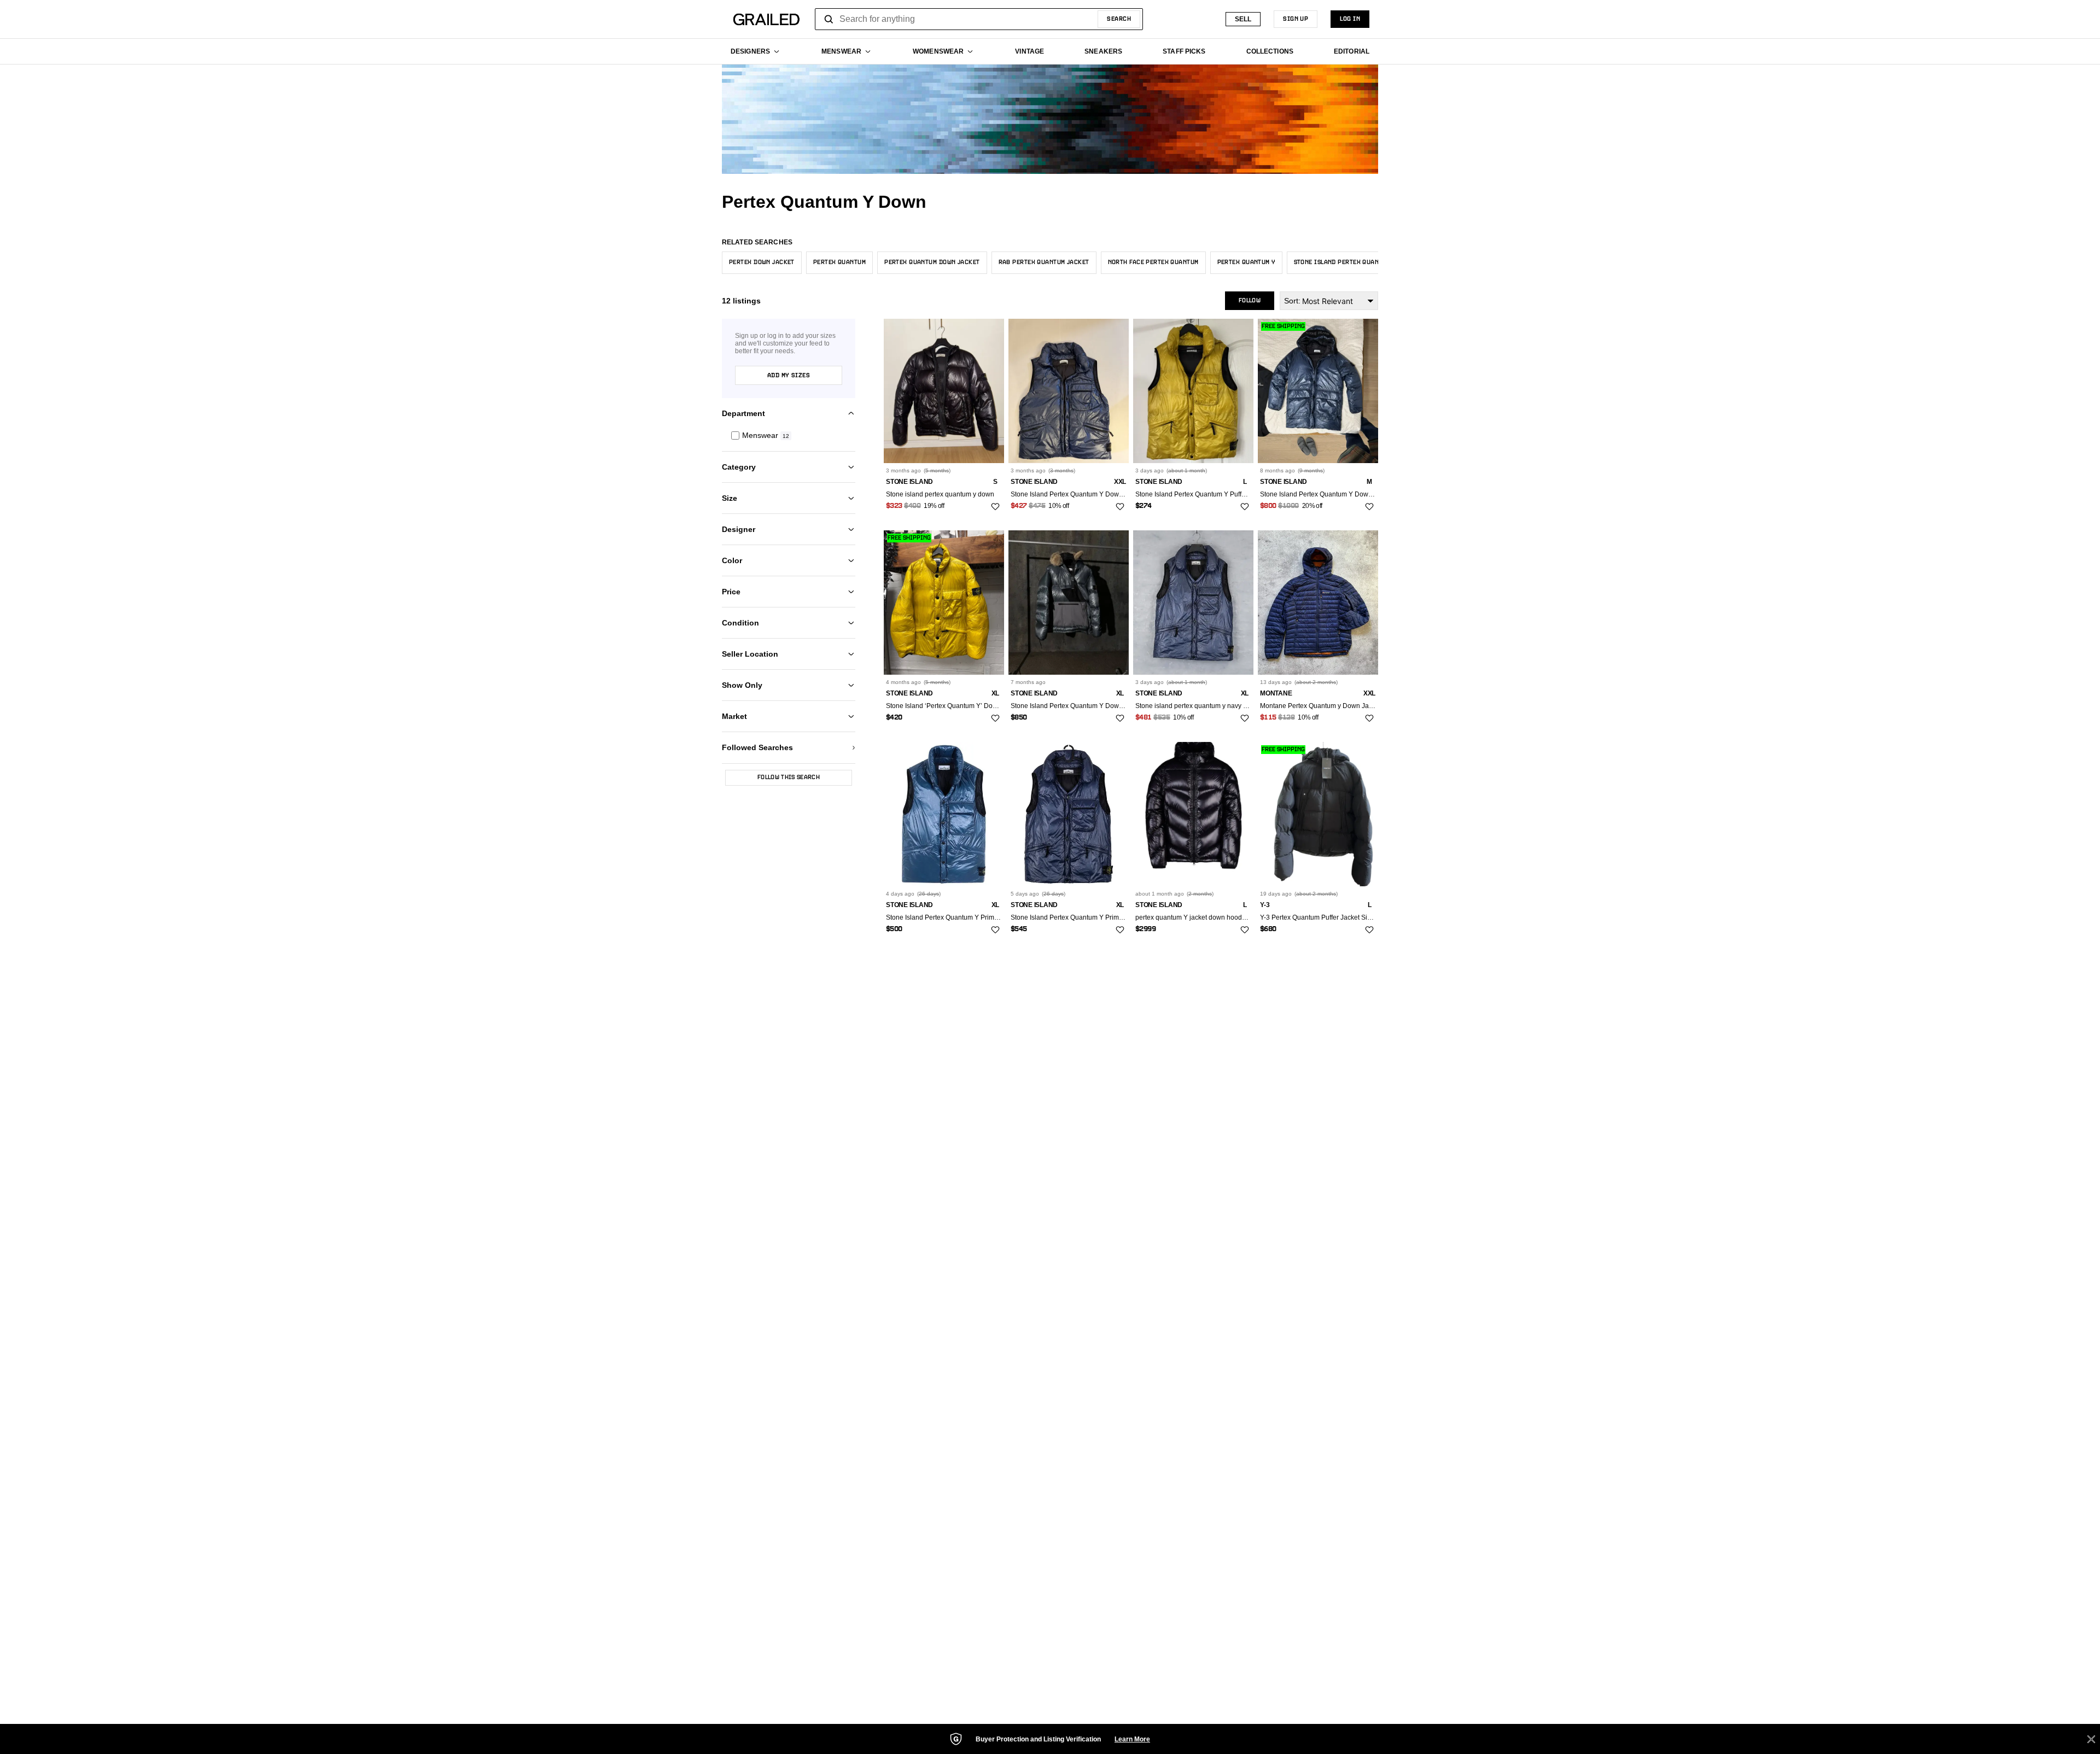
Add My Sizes (789, 376)
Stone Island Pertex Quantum (1342, 262)
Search (1119, 19)
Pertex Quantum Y (1246, 262)
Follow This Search (789, 777)
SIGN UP (1296, 19)
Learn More (1132, 1739)
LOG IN (1350, 19)
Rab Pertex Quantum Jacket (1044, 262)
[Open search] (829, 19)
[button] (789, 435)
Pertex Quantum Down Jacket (932, 262)
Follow (1250, 301)
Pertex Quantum (839, 262)
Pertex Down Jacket (762, 262)
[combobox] (979, 19)
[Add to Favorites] (995, 507)
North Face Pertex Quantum (1153, 262)
